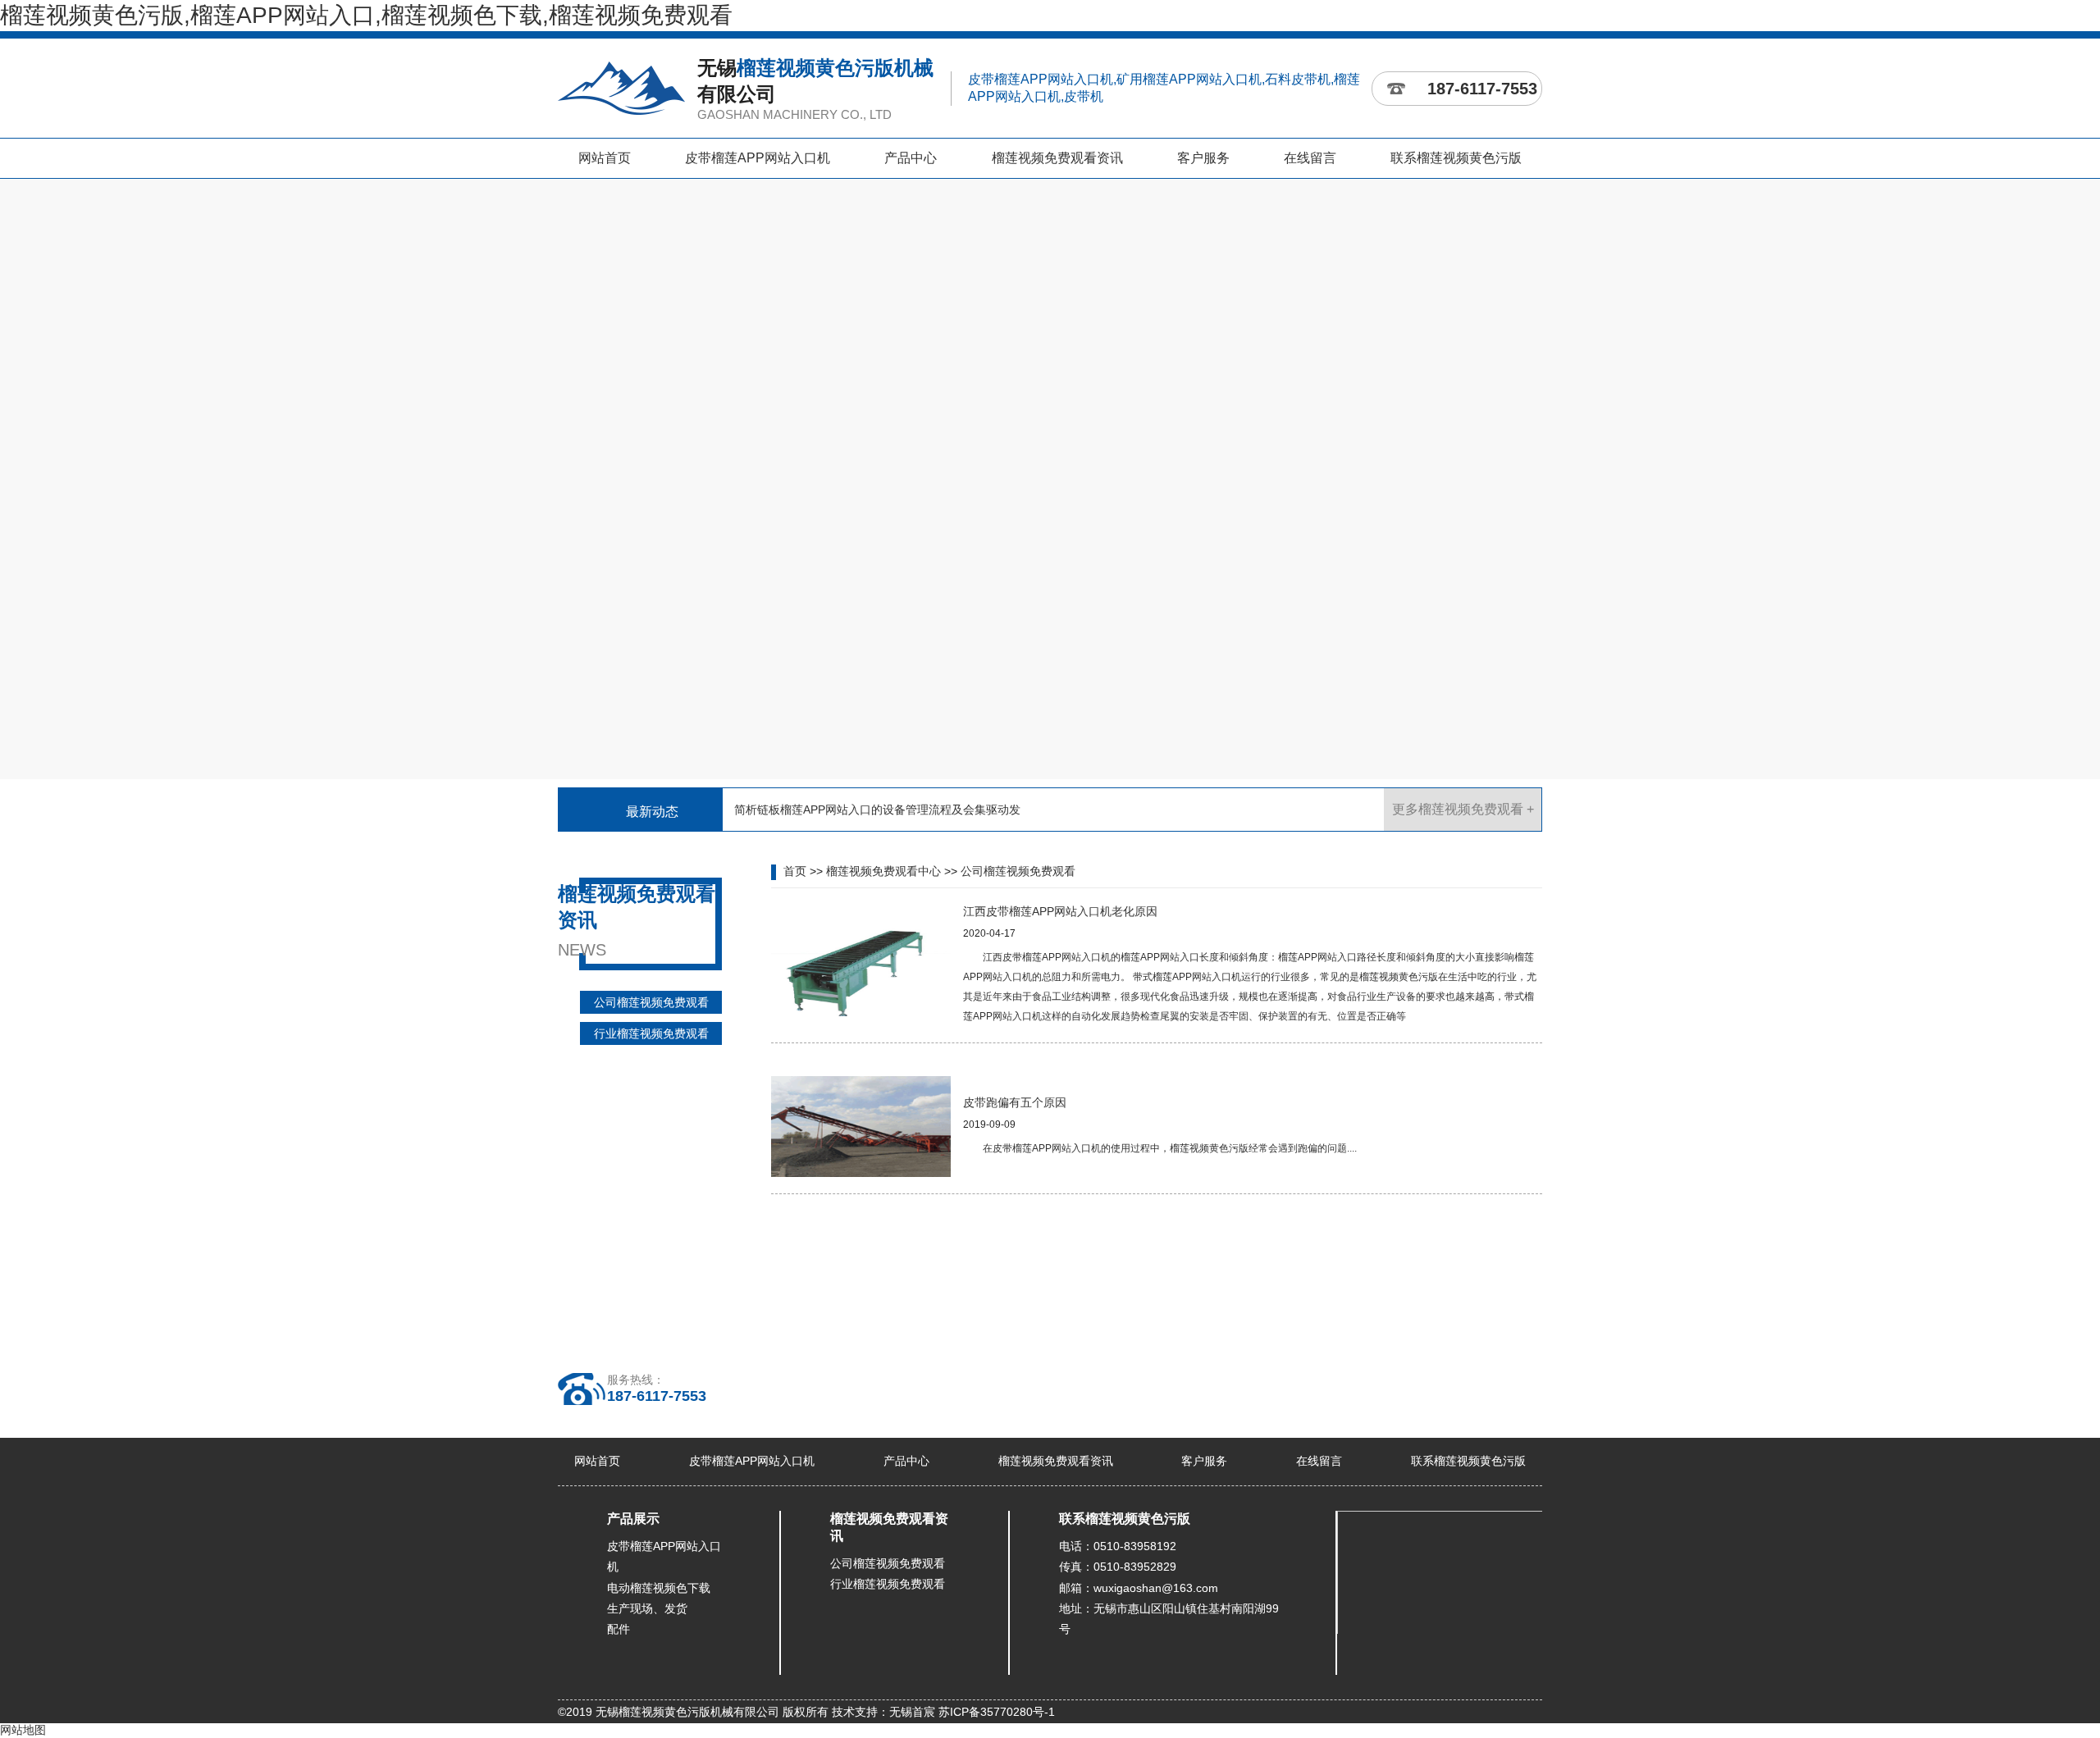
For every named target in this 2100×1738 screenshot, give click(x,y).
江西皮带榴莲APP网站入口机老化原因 (1060, 911)
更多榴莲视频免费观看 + (1463, 809)
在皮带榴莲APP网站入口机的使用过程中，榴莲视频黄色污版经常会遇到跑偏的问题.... (1170, 1148)
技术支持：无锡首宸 (883, 1712)
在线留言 (1310, 158)
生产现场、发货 (647, 1608)
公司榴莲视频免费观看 (651, 1002)
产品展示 (633, 1519)
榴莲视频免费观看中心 (883, 871)
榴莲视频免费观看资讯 (1057, 158)
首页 (795, 871)
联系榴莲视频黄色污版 (1456, 158)
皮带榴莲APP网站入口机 (758, 158)
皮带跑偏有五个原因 (1015, 1102)
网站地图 (23, 1730)
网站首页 (605, 158)
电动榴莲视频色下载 (659, 1588)
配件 (619, 1629)
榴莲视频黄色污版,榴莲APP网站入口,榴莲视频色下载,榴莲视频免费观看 (366, 15)
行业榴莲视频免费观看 (651, 1033)
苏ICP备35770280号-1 (997, 1712)
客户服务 (1203, 158)
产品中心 (911, 158)
